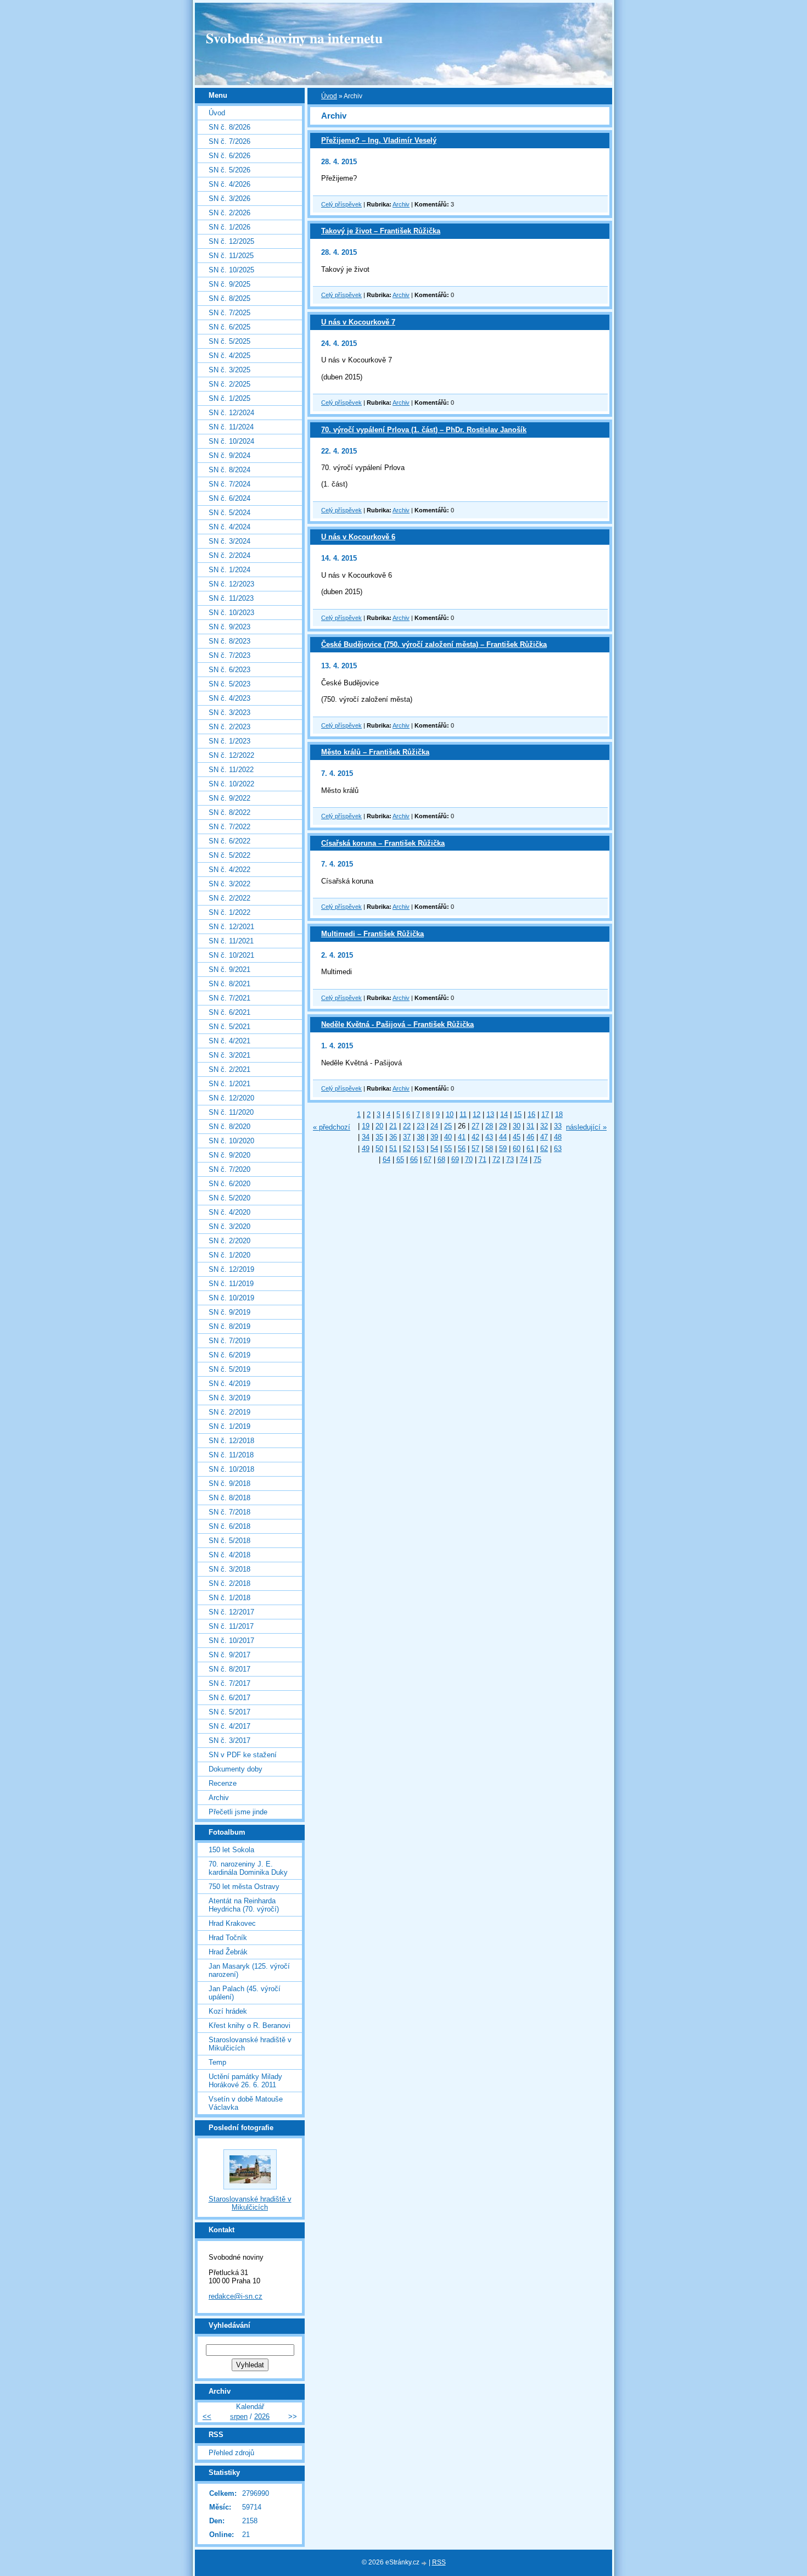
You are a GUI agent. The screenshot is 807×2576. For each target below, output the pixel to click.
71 (483, 1160)
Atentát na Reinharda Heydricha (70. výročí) (244, 1905)
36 (393, 1137)
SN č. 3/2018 (229, 1569)
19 (366, 1126)
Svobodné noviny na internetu (294, 38)
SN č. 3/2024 (229, 541)
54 (434, 1149)
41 (462, 1137)
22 (407, 1126)
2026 (262, 2416)
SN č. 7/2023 (229, 655)
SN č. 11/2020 (231, 1112)
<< (207, 2416)
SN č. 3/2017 (229, 1740)
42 (475, 1137)
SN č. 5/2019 (229, 1369)
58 (489, 1149)
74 (524, 1160)
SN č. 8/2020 (229, 1127)
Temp (217, 2062)
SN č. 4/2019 (229, 1384)
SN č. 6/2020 (229, 1184)
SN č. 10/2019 (231, 1298)
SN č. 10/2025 (231, 270)
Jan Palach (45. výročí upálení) (245, 1993)
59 (503, 1149)
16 (531, 1114)
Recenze (223, 1783)
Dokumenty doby (236, 1769)
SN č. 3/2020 (229, 1226)
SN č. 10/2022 (231, 784)
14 (504, 1114)
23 (421, 1126)
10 (450, 1114)
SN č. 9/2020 (229, 1155)
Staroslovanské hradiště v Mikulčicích (250, 2044)
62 (544, 1149)
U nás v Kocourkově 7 (358, 322)
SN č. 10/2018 (231, 1469)
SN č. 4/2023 (229, 698)
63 (558, 1149)
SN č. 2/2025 (229, 384)
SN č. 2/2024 (229, 555)
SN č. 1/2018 (229, 1598)
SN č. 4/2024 (229, 527)
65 (400, 1160)
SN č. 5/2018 (229, 1541)
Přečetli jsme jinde (238, 1812)
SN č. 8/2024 (229, 470)
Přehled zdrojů (231, 2453)
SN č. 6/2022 (229, 841)
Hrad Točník (228, 1938)
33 (558, 1126)
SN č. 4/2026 (229, 184)
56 (462, 1149)
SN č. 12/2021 (231, 927)
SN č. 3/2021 (229, 1055)
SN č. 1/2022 (229, 912)
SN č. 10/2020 (231, 1141)
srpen (239, 2416)
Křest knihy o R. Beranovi (250, 2025)
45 (517, 1137)
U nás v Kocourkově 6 (358, 537)
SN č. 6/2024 (229, 498)
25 (448, 1126)
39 (434, 1137)
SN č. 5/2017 (229, 1712)
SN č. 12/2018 (231, 1441)
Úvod (329, 96)
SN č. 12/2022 (231, 755)
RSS (439, 2562)
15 (518, 1114)
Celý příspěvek (341, 204)
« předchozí (332, 1127)
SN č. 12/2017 (231, 1612)
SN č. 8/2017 (229, 1669)
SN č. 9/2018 (229, 1483)
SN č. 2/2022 (229, 898)
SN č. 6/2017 (229, 1698)
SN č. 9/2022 (229, 798)
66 (414, 1160)
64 (386, 1160)
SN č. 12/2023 (231, 584)
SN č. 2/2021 (229, 1069)
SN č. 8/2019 (229, 1326)
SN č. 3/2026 (229, 199)
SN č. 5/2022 (229, 855)
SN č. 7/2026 (229, 141)
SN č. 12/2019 (231, 1269)
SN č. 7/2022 (229, 827)
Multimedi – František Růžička (372, 934)
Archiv (401, 204)
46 (530, 1137)
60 (517, 1149)
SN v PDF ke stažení (243, 1755)
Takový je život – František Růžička (381, 231)
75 (537, 1160)
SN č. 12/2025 (231, 241)
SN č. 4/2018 (229, 1555)
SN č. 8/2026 (229, 127)
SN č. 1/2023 (229, 741)
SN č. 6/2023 (229, 670)
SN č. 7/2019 (229, 1341)
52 (407, 1149)
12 (477, 1114)
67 (428, 1160)
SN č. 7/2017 (229, 1683)
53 (421, 1149)
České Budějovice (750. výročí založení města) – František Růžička (434, 644)
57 (475, 1149)
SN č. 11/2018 (231, 1455)
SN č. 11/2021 (231, 941)
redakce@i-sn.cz (236, 2296)
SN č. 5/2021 (229, 1027)
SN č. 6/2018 (229, 1526)
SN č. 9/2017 (229, 1655)
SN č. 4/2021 (229, 1041)
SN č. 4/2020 (229, 1212)
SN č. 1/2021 (229, 1084)
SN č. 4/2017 (229, 1726)
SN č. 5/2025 (229, 341)
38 (421, 1137)
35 (379, 1137)
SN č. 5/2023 (229, 684)
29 (503, 1126)
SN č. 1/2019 (229, 1426)
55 (448, 1149)
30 (517, 1126)
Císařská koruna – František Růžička (383, 843)
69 (455, 1160)
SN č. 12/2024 (231, 413)
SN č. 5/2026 (229, 170)
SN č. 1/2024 (229, 570)
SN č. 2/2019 (229, 1412)
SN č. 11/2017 (231, 1626)
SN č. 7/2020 (229, 1169)
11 (463, 1114)
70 (469, 1160)
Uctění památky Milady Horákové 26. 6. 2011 (245, 2081)
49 (366, 1149)
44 (503, 1137)
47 (544, 1137)
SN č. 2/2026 (229, 213)
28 (489, 1126)
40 (448, 1137)
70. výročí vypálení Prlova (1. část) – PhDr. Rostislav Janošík (424, 430)
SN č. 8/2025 (229, 298)
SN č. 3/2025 (229, 370)
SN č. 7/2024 (229, 484)
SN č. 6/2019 (229, 1355)
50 (379, 1149)
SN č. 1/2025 (229, 398)
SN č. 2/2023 (229, 727)
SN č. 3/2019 (229, 1398)
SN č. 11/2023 (231, 598)
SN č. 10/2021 (231, 955)
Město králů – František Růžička (375, 752)
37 (407, 1137)
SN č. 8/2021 (229, 984)
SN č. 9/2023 (229, 627)
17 (545, 1114)
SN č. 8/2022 (229, 812)
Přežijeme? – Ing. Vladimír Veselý (379, 140)
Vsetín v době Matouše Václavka (246, 2103)
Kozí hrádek (228, 2011)
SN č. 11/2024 (231, 427)
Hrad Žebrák (228, 1952)
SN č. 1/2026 (229, 227)
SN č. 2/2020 (229, 1241)
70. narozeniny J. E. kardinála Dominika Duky (248, 1868)
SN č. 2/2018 (229, 1583)
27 (475, 1126)
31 (530, 1126)
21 (393, 1126)
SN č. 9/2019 (229, 1312)
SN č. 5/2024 (229, 513)
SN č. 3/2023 (229, 713)
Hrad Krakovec (232, 1923)
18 (559, 1114)
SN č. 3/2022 (229, 884)
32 (544, 1126)
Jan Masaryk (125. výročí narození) (249, 1970)
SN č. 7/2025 (229, 313)
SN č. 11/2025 (231, 256)
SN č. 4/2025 (229, 356)
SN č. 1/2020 (229, 1255)
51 (393, 1149)
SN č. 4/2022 (229, 870)
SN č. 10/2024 (231, 441)
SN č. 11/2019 (231, 1284)
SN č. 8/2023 (229, 641)
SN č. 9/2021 (229, 970)
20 (379, 1126)
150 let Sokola (231, 1850)
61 (530, 1149)
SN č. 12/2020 (231, 1098)
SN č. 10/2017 (231, 1641)
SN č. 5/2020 (229, 1198)
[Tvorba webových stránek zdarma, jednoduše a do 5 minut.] (425, 2563)
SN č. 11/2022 (231, 770)
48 (558, 1137)
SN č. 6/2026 (229, 156)
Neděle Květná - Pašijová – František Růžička (397, 1024)
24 (434, 1126)
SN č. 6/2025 (229, 327)
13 (490, 1114)
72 (496, 1160)
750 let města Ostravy (244, 1887)
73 (510, 1160)
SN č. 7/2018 (229, 1512)
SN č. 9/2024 (229, 456)
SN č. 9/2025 (229, 284)
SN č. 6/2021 (229, 1012)
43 (489, 1137)
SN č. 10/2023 (231, 613)
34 (366, 1137)
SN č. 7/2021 (229, 998)
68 (441, 1160)
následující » (586, 1127)
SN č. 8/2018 (229, 1498)
